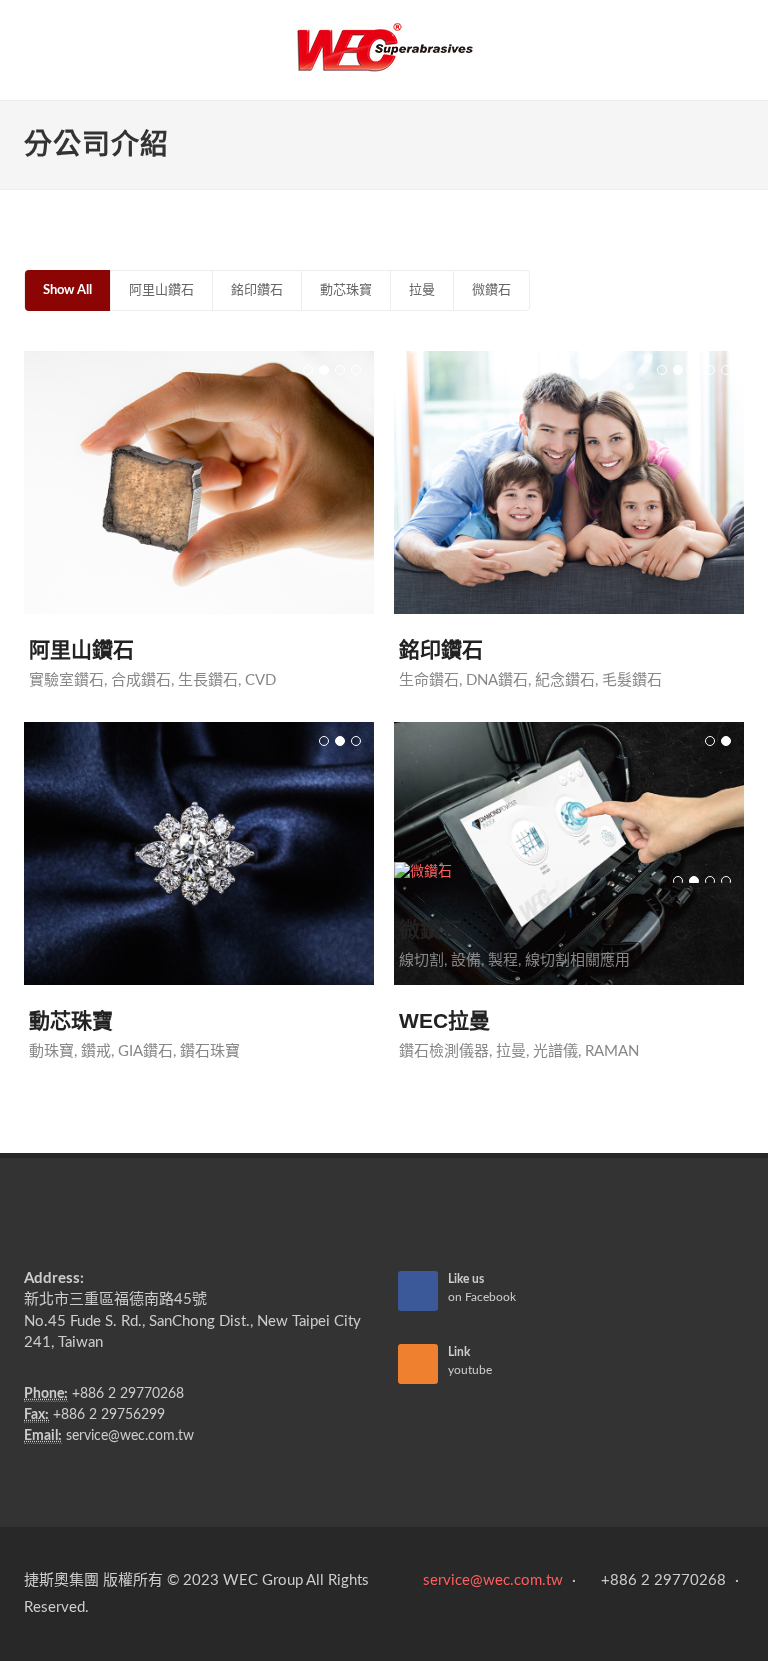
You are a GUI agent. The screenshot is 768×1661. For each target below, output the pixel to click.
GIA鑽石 (145, 1051)
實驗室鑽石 (66, 680)
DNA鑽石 (497, 680)
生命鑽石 (429, 680)
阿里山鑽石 (161, 290)
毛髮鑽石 (632, 680)
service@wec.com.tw (130, 1436)
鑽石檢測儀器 (444, 1044)
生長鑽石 (208, 680)
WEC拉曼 (444, 1014)
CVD (260, 680)
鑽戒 (96, 1051)
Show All (67, 290)
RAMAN (612, 1044)
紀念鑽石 (565, 680)
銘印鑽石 (257, 290)
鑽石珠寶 (210, 1051)
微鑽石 (491, 290)
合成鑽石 (141, 680)
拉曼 (422, 290)
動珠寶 (51, 1051)
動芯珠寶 (346, 290)
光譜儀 (555, 1044)
